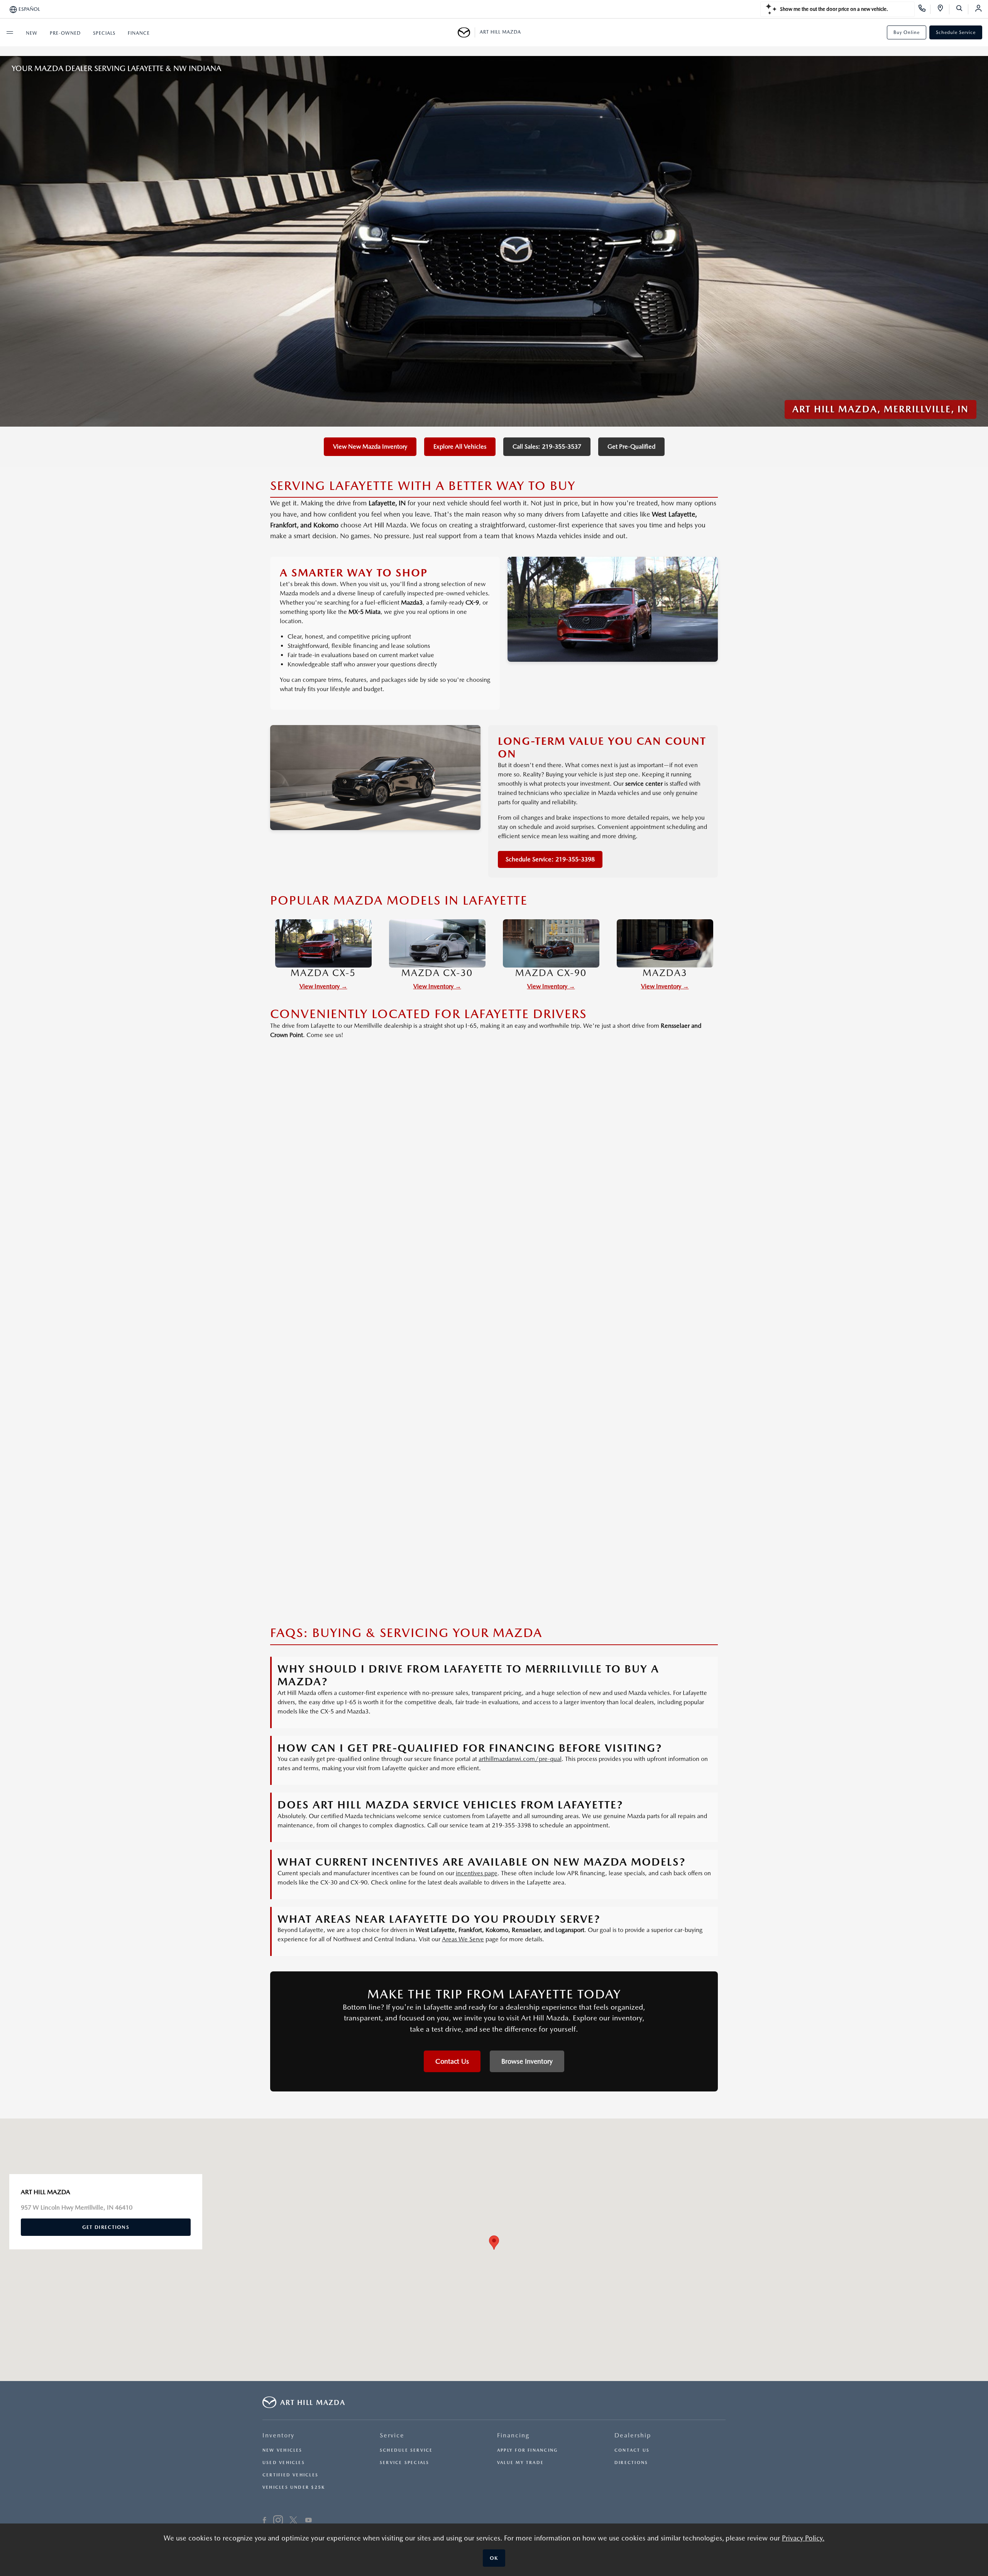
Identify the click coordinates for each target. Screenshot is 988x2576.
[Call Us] (925, 9)
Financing (513, 2435)
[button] (494, 2243)
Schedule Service (956, 32)
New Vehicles (283, 2450)
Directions (631, 2463)
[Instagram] (278, 2521)
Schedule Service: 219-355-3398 (550, 859)
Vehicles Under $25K (294, 2487)
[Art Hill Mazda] (466, 32)
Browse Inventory (527, 2061)
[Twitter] (293, 2521)
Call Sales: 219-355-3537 (547, 447)
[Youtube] (309, 2521)
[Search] (962, 9)
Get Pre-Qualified (631, 447)
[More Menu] (10, 32)
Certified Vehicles (290, 2475)
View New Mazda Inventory (370, 447)
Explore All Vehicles (460, 447)
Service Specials (405, 2463)
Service (392, 2435)
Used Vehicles (284, 2463)
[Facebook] (265, 2521)
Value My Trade (520, 2463)
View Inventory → (323, 986)
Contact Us (452, 2061)
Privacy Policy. (803, 2538)
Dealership (633, 2435)
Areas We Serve (463, 1939)
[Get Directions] (943, 9)
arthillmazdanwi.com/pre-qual (520, 1759)
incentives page (477, 1873)
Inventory (278, 2435)
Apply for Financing (527, 2450)
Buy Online (907, 32)
